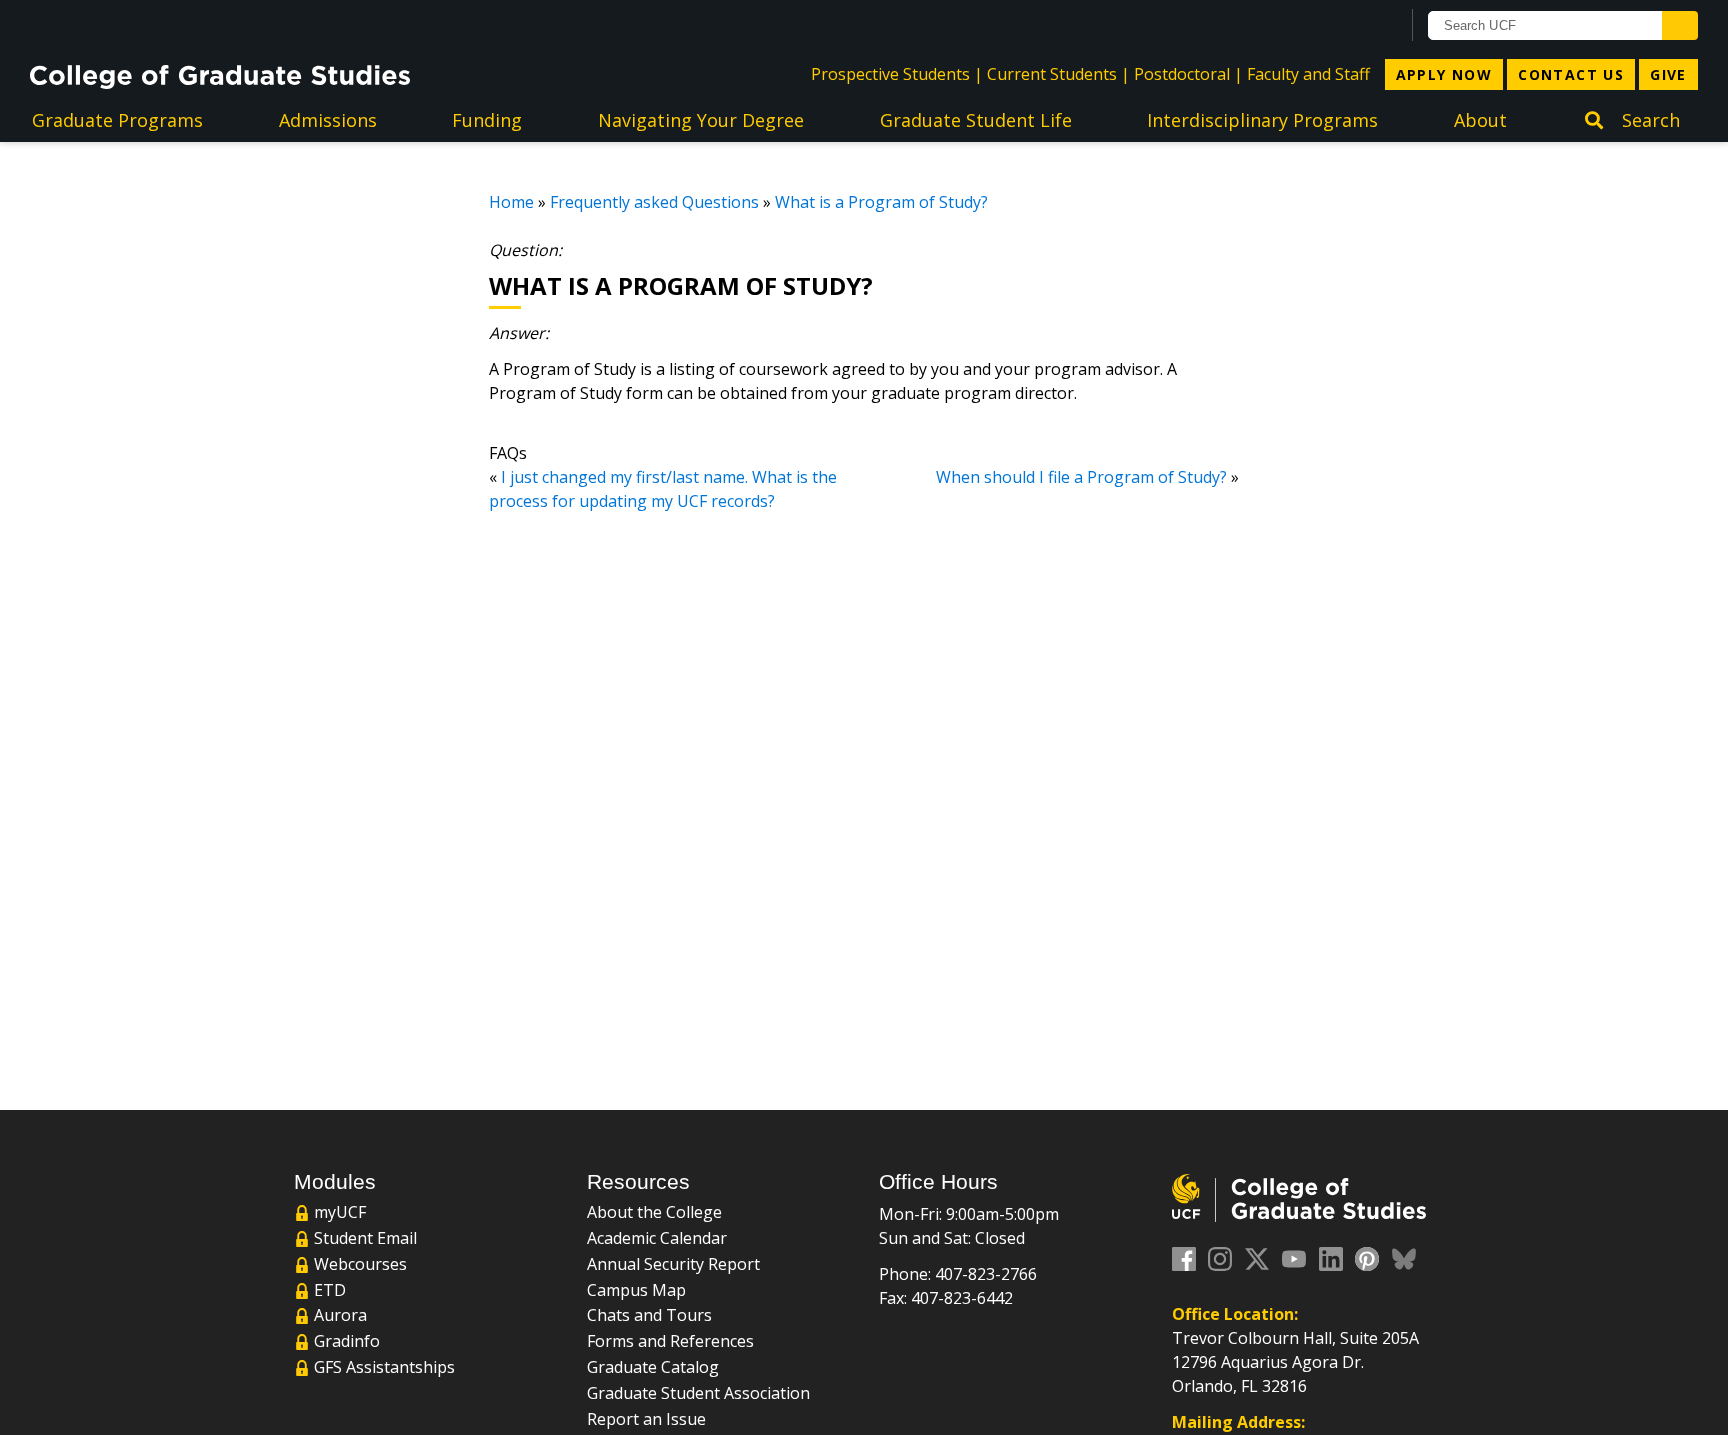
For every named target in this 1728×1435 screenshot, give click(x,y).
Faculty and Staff (1308, 74)
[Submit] (1680, 25)
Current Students (1052, 74)
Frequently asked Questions (654, 202)
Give (1668, 74)
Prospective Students (890, 74)
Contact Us (1571, 74)
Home (511, 202)
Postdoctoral (1182, 74)
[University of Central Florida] (191, 24)
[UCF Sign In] (1335, 26)
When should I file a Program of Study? (1081, 477)
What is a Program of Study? (881, 202)
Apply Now (1444, 74)
